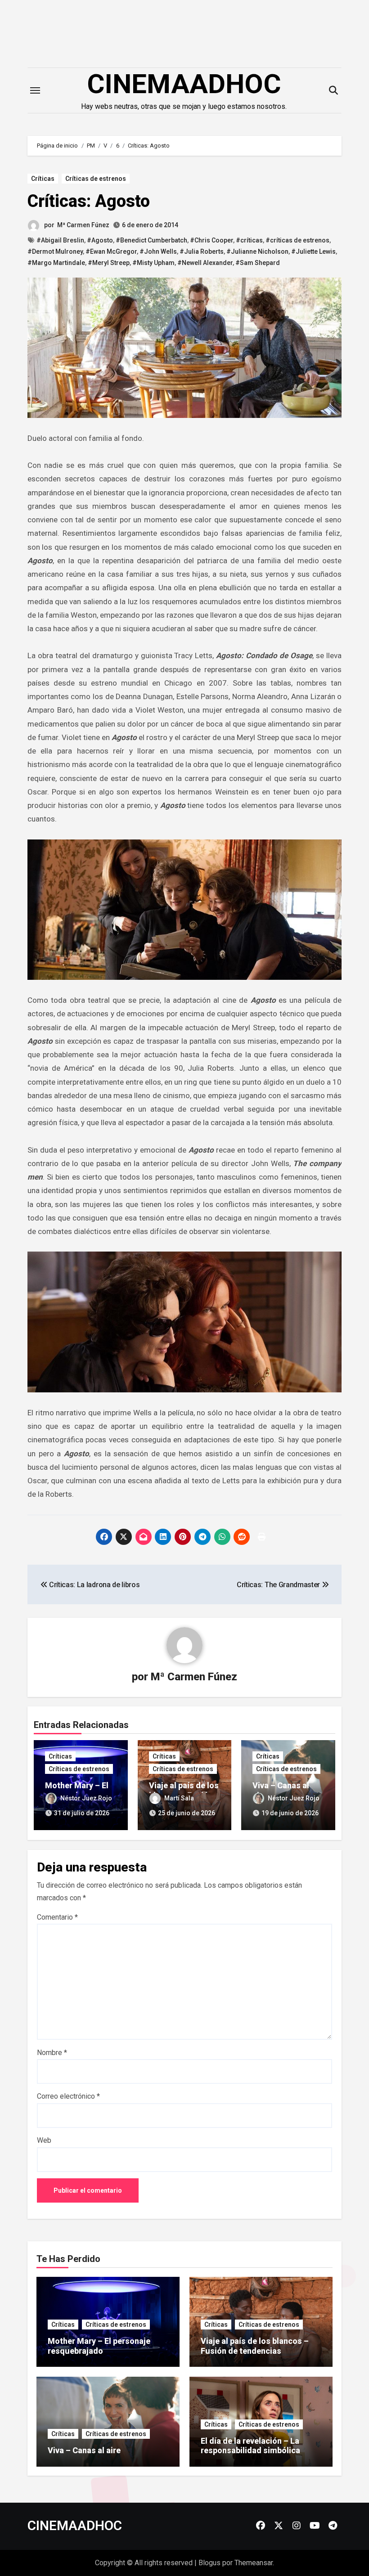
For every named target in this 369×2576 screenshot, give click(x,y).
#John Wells (158, 251)
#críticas (249, 240)
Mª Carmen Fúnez (83, 225)
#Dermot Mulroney (55, 251)
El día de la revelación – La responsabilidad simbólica (250, 2446)
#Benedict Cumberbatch (151, 240)
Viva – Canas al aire (84, 2450)
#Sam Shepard (258, 263)
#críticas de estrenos (297, 240)
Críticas (43, 179)
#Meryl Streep (109, 263)
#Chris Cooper (211, 240)
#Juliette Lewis (313, 251)
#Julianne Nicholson (257, 251)
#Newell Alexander (205, 263)
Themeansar (254, 2563)
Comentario (57, 1917)
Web (44, 2140)
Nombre (52, 2053)
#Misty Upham (153, 263)
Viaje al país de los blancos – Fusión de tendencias (255, 2346)
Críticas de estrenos (96, 179)
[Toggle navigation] (35, 90)
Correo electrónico (68, 2096)
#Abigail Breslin (60, 240)
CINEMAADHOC (184, 84)
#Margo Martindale (56, 263)
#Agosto (100, 240)
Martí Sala (179, 1798)
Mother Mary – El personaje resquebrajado (99, 2346)
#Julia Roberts (202, 251)
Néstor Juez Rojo (86, 1798)
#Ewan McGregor (111, 251)
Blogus (209, 2563)
